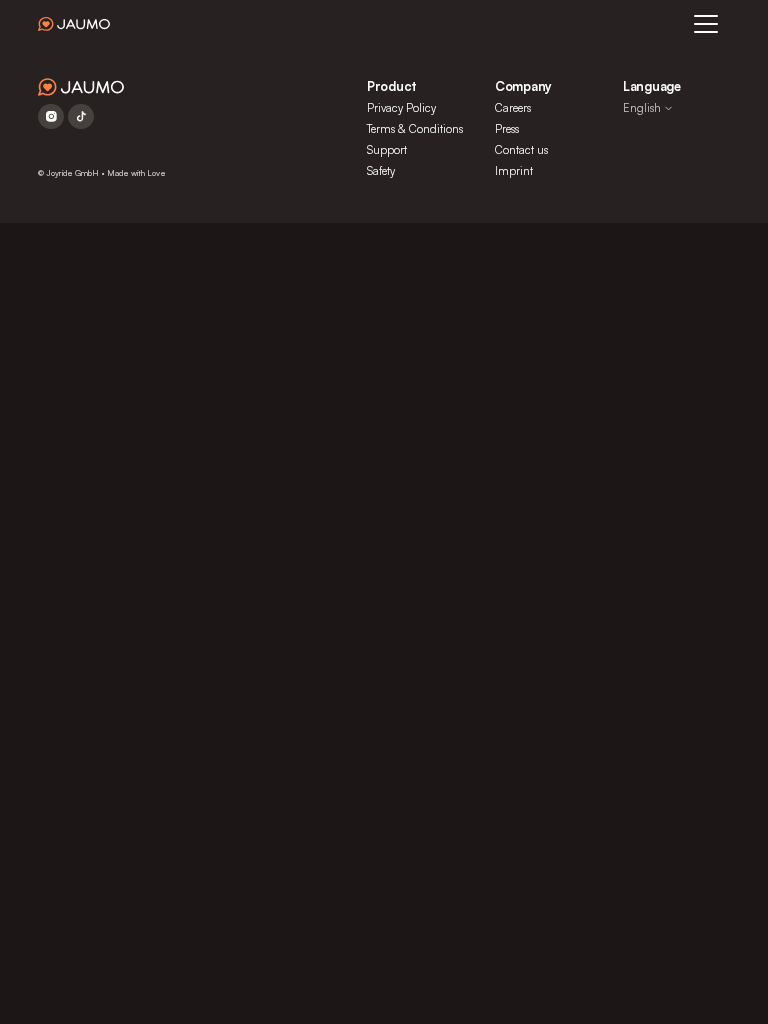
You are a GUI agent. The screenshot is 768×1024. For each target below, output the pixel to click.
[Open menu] (706, 24)
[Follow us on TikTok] (81, 116)
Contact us (521, 150)
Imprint (514, 171)
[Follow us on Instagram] (51, 116)
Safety (381, 171)
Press (507, 129)
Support (387, 150)
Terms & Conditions (415, 129)
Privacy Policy (401, 108)
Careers (513, 108)
